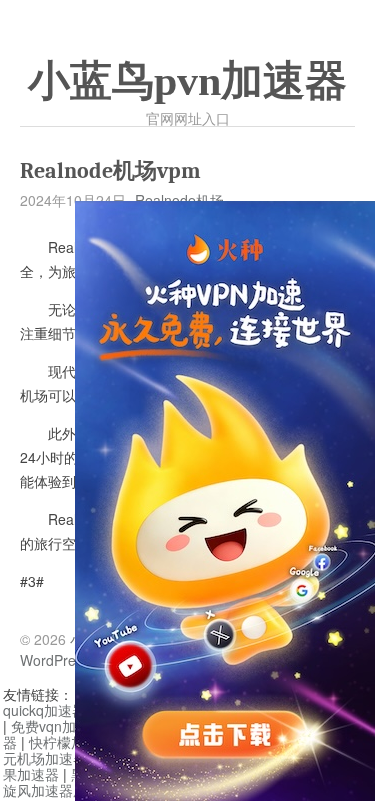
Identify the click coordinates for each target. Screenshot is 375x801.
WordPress (55, 660)
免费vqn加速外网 (64, 726)
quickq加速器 (44, 710)
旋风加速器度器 (52, 790)
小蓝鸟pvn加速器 (187, 81)
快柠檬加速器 (71, 742)
